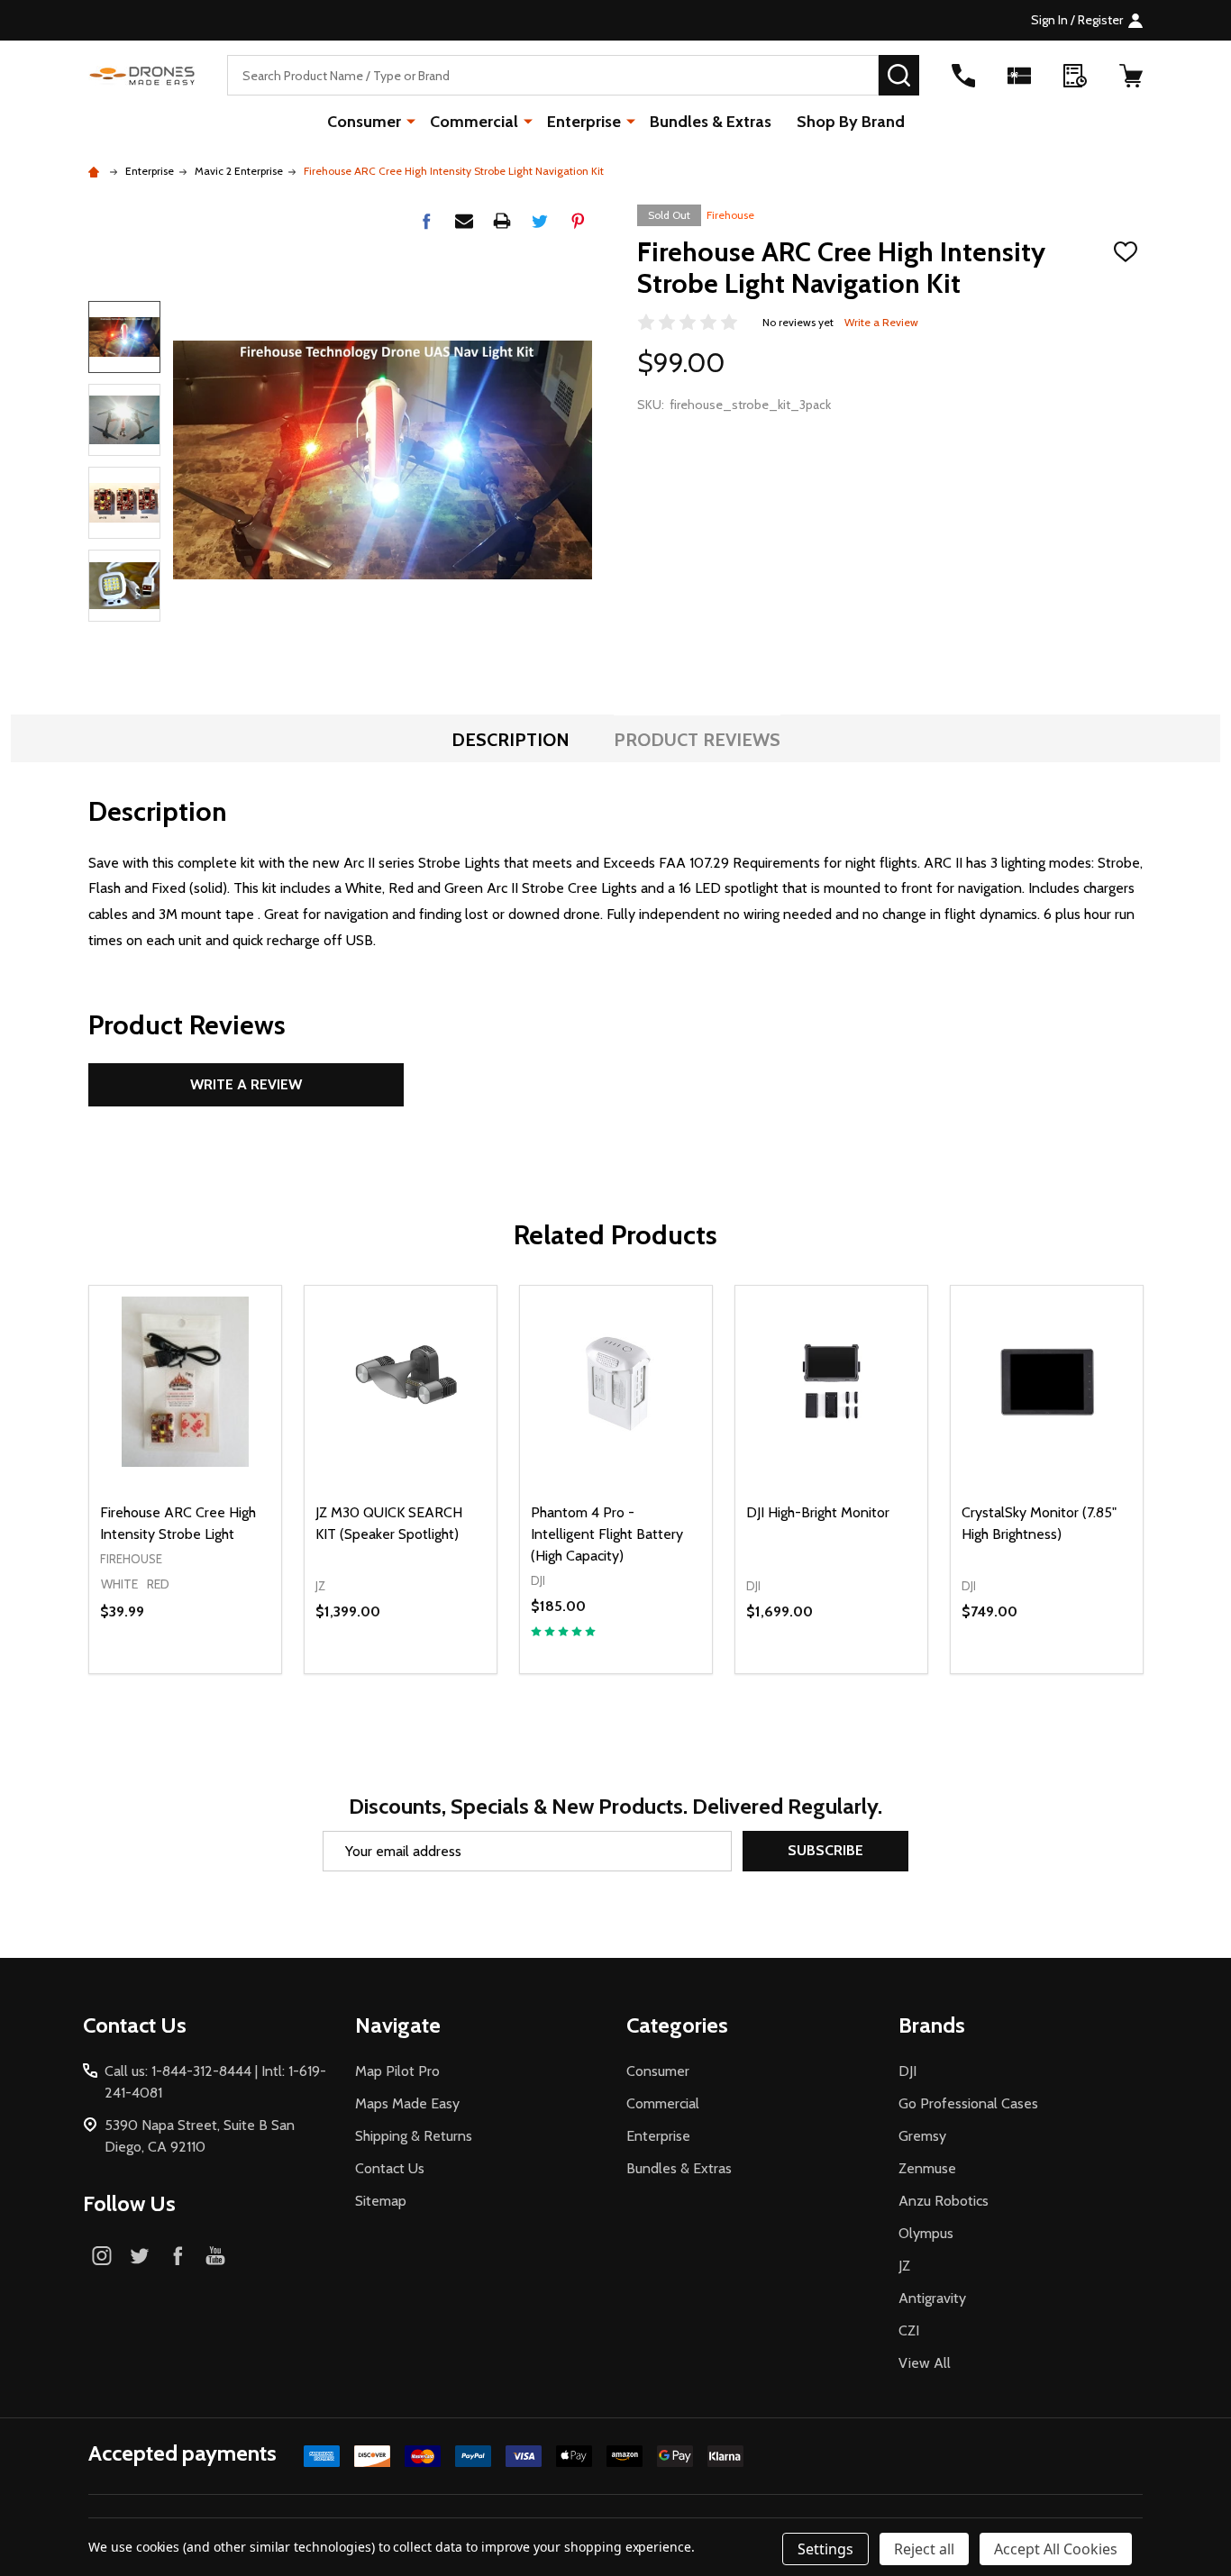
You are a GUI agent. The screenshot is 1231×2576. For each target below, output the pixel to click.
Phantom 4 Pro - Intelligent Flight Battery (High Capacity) (607, 1534)
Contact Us (390, 2168)
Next (124, 647)
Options (218, 1673)
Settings (825, 2549)
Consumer (364, 122)
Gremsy (922, 2136)
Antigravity (932, 2298)
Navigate (398, 2025)
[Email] (464, 221)
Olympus (926, 2233)
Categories (677, 2025)
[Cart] (1131, 76)
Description (511, 740)
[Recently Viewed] (1075, 76)
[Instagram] (102, 2255)
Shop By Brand (851, 122)
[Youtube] (215, 2255)
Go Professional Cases (968, 2103)
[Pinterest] (578, 221)
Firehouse (730, 215)
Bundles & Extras (711, 122)
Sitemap (381, 2201)
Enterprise (584, 122)
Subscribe (825, 1850)
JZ (904, 2266)
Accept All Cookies (1056, 2549)
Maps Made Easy (407, 2103)
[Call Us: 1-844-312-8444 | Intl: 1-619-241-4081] (963, 76)
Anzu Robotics (944, 2201)
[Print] (502, 221)
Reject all (924, 2549)
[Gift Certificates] (1019, 76)
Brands (932, 2025)
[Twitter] (540, 221)
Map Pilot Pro (397, 2071)
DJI (907, 2071)
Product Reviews (697, 740)
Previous (124, 275)
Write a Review (881, 322)
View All (925, 2363)
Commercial (474, 122)
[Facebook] (426, 221)
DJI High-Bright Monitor (818, 1512)
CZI (909, 2330)
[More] (411, 121)
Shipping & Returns (414, 2136)
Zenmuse (927, 2168)
